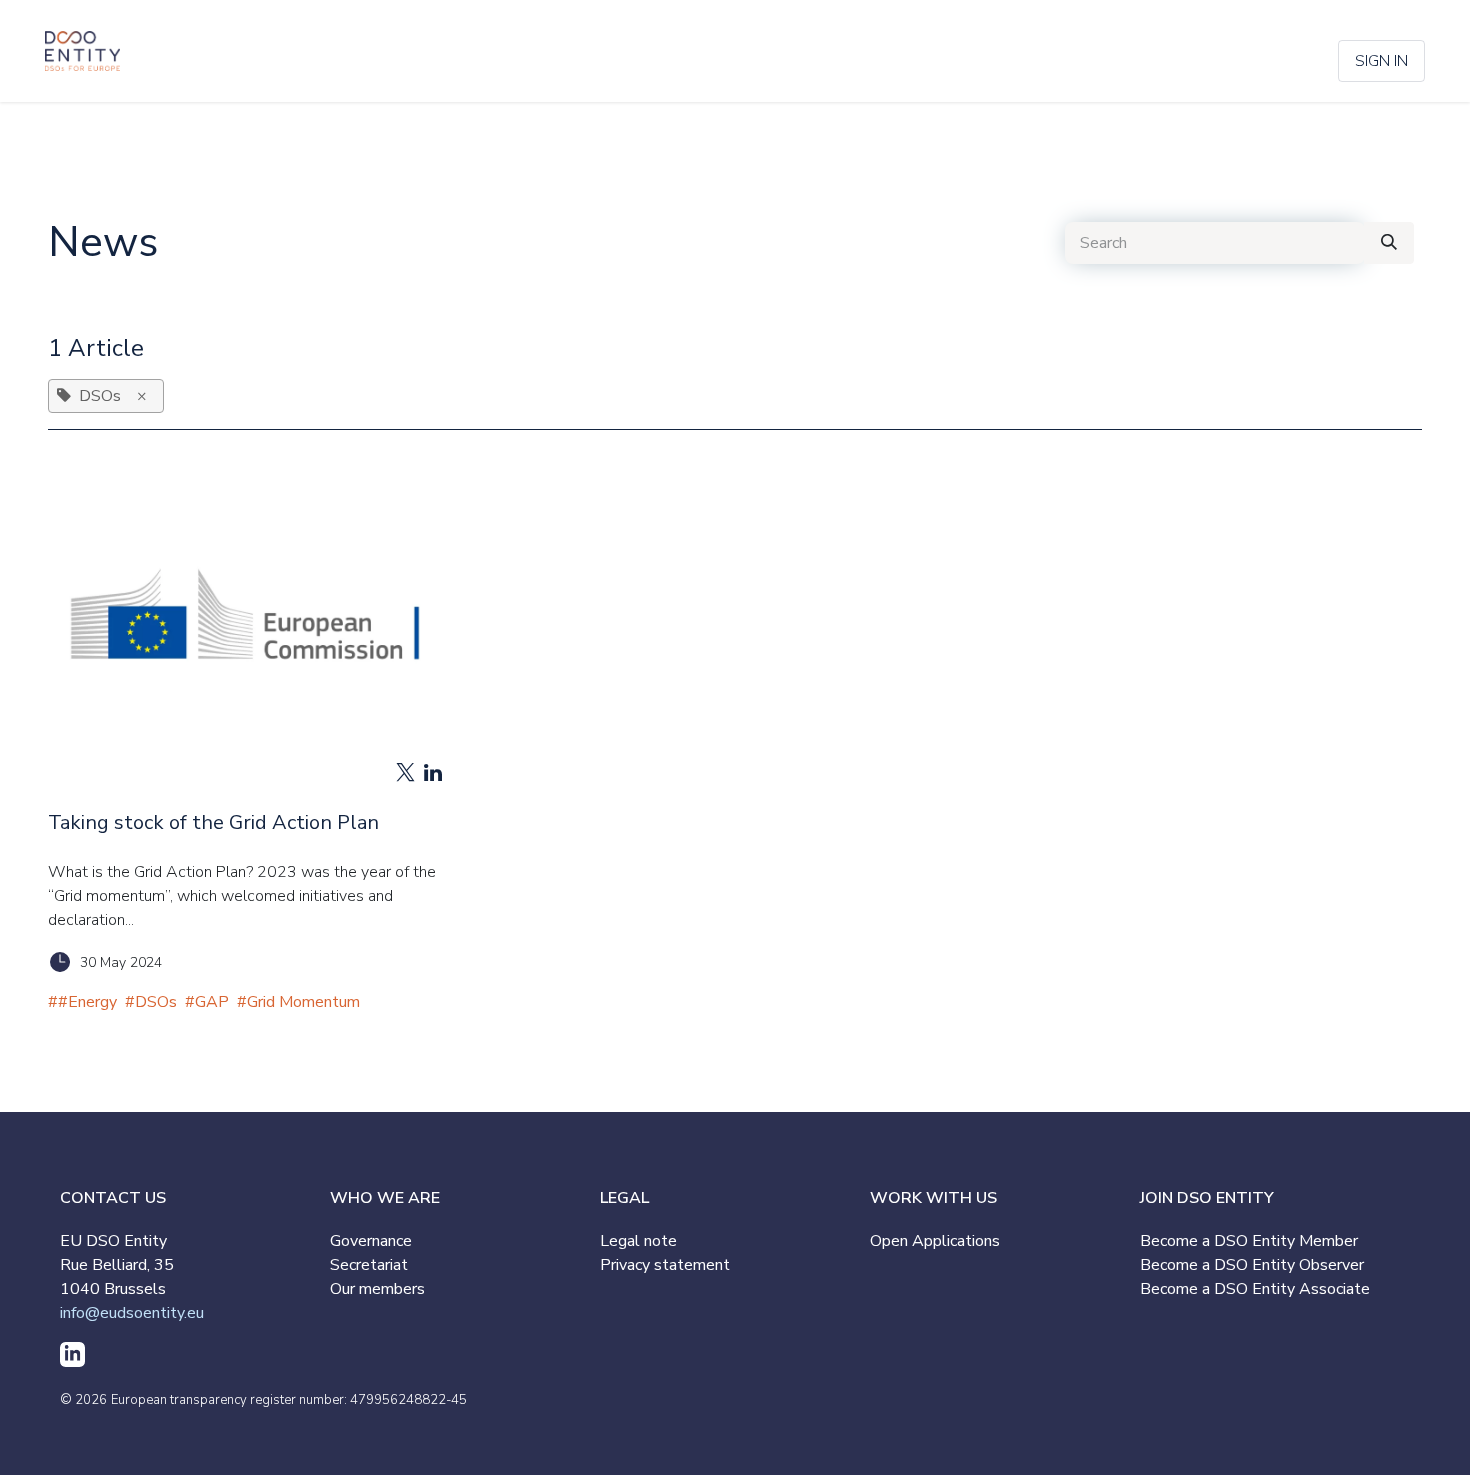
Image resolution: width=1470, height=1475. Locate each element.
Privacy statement (665, 1265)
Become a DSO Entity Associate (1255, 1289)
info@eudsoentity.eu (132, 1313)
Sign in (1381, 61)
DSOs (156, 1002)
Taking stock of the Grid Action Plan (213, 823)
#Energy (87, 1002)
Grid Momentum (303, 1002)
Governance (371, 1241)
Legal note (638, 1241)
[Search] (1389, 243)
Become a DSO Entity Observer (1252, 1265)
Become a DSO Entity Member (1249, 1241)
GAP (212, 1002)
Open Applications (935, 1241)
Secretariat (369, 1265)
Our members (377, 1289)
